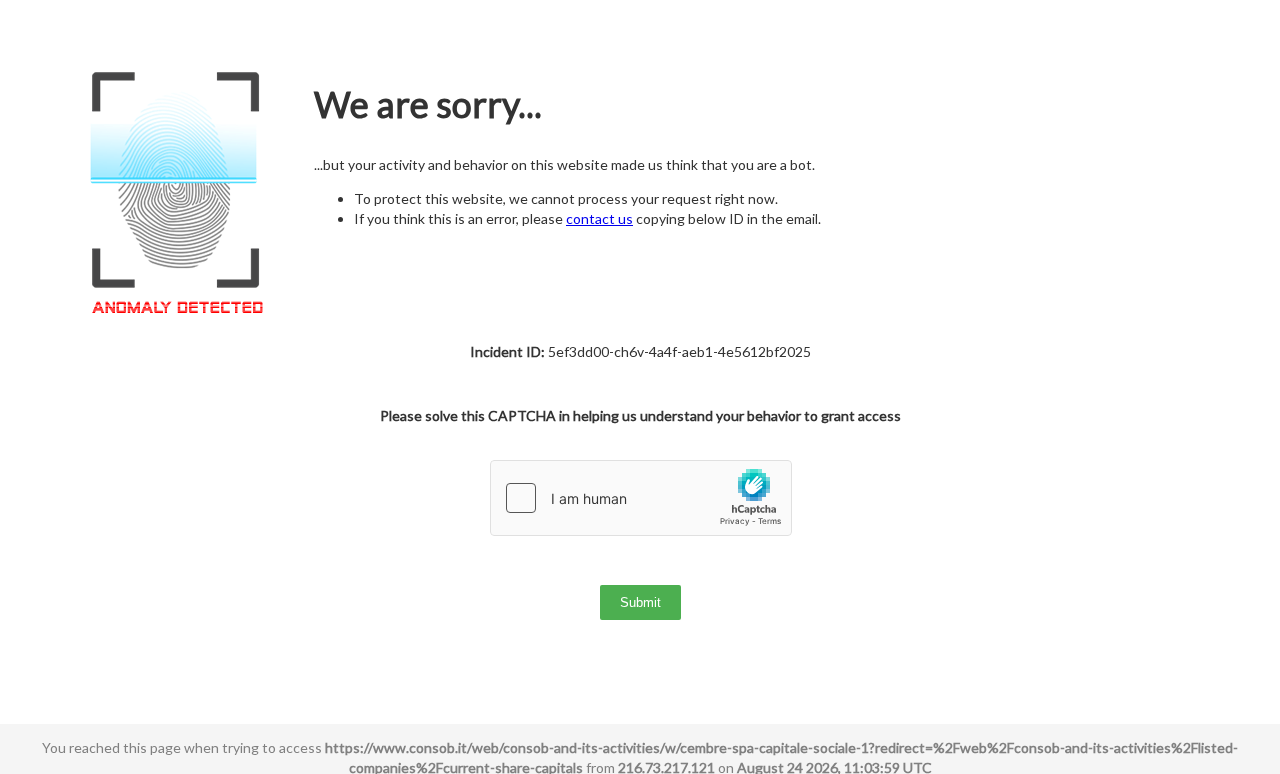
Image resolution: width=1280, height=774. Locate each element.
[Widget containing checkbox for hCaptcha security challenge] (641, 498)
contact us (599, 218)
